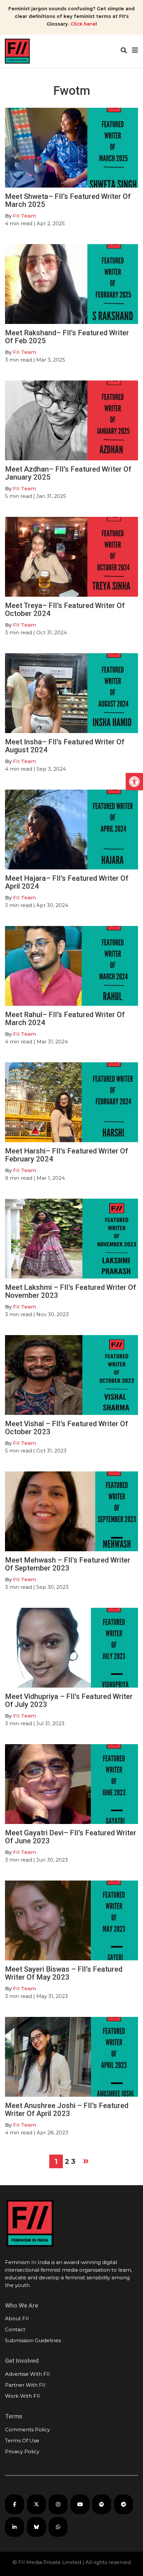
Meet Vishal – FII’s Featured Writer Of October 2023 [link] (67, 1428)
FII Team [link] (24, 216)
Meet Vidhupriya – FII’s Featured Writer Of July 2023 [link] (69, 1700)
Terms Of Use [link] (22, 2440)
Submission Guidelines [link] (33, 2340)
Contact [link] (15, 2329)
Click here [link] (83, 24)
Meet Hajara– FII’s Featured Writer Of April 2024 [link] (67, 882)
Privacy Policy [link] (22, 2451)
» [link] (86, 2160)
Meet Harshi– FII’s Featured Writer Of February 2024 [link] (67, 1155)
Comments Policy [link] (27, 2429)
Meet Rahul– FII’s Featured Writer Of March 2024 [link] (65, 1019)
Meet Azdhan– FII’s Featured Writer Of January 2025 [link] (68, 473)
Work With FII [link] (22, 2396)
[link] (134, 782)
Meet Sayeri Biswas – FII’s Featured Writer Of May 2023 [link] (64, 1973)
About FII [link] (17, 2318)
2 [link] (67, 2161)
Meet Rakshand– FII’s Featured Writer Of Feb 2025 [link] (67, 337)
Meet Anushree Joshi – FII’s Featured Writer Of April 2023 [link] (67, 2110)
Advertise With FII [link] (27, 2374)
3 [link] (73, 2161)
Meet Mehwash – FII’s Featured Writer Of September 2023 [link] (68, 1564)
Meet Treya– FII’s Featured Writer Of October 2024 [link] (65, 609)
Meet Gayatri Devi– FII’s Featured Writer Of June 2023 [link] (71, 1837)
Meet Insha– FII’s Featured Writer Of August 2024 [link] (65, 746)
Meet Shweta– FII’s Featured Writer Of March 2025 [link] (68, 200)
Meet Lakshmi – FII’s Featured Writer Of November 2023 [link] (71, 1291)
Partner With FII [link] (25, 2385)
